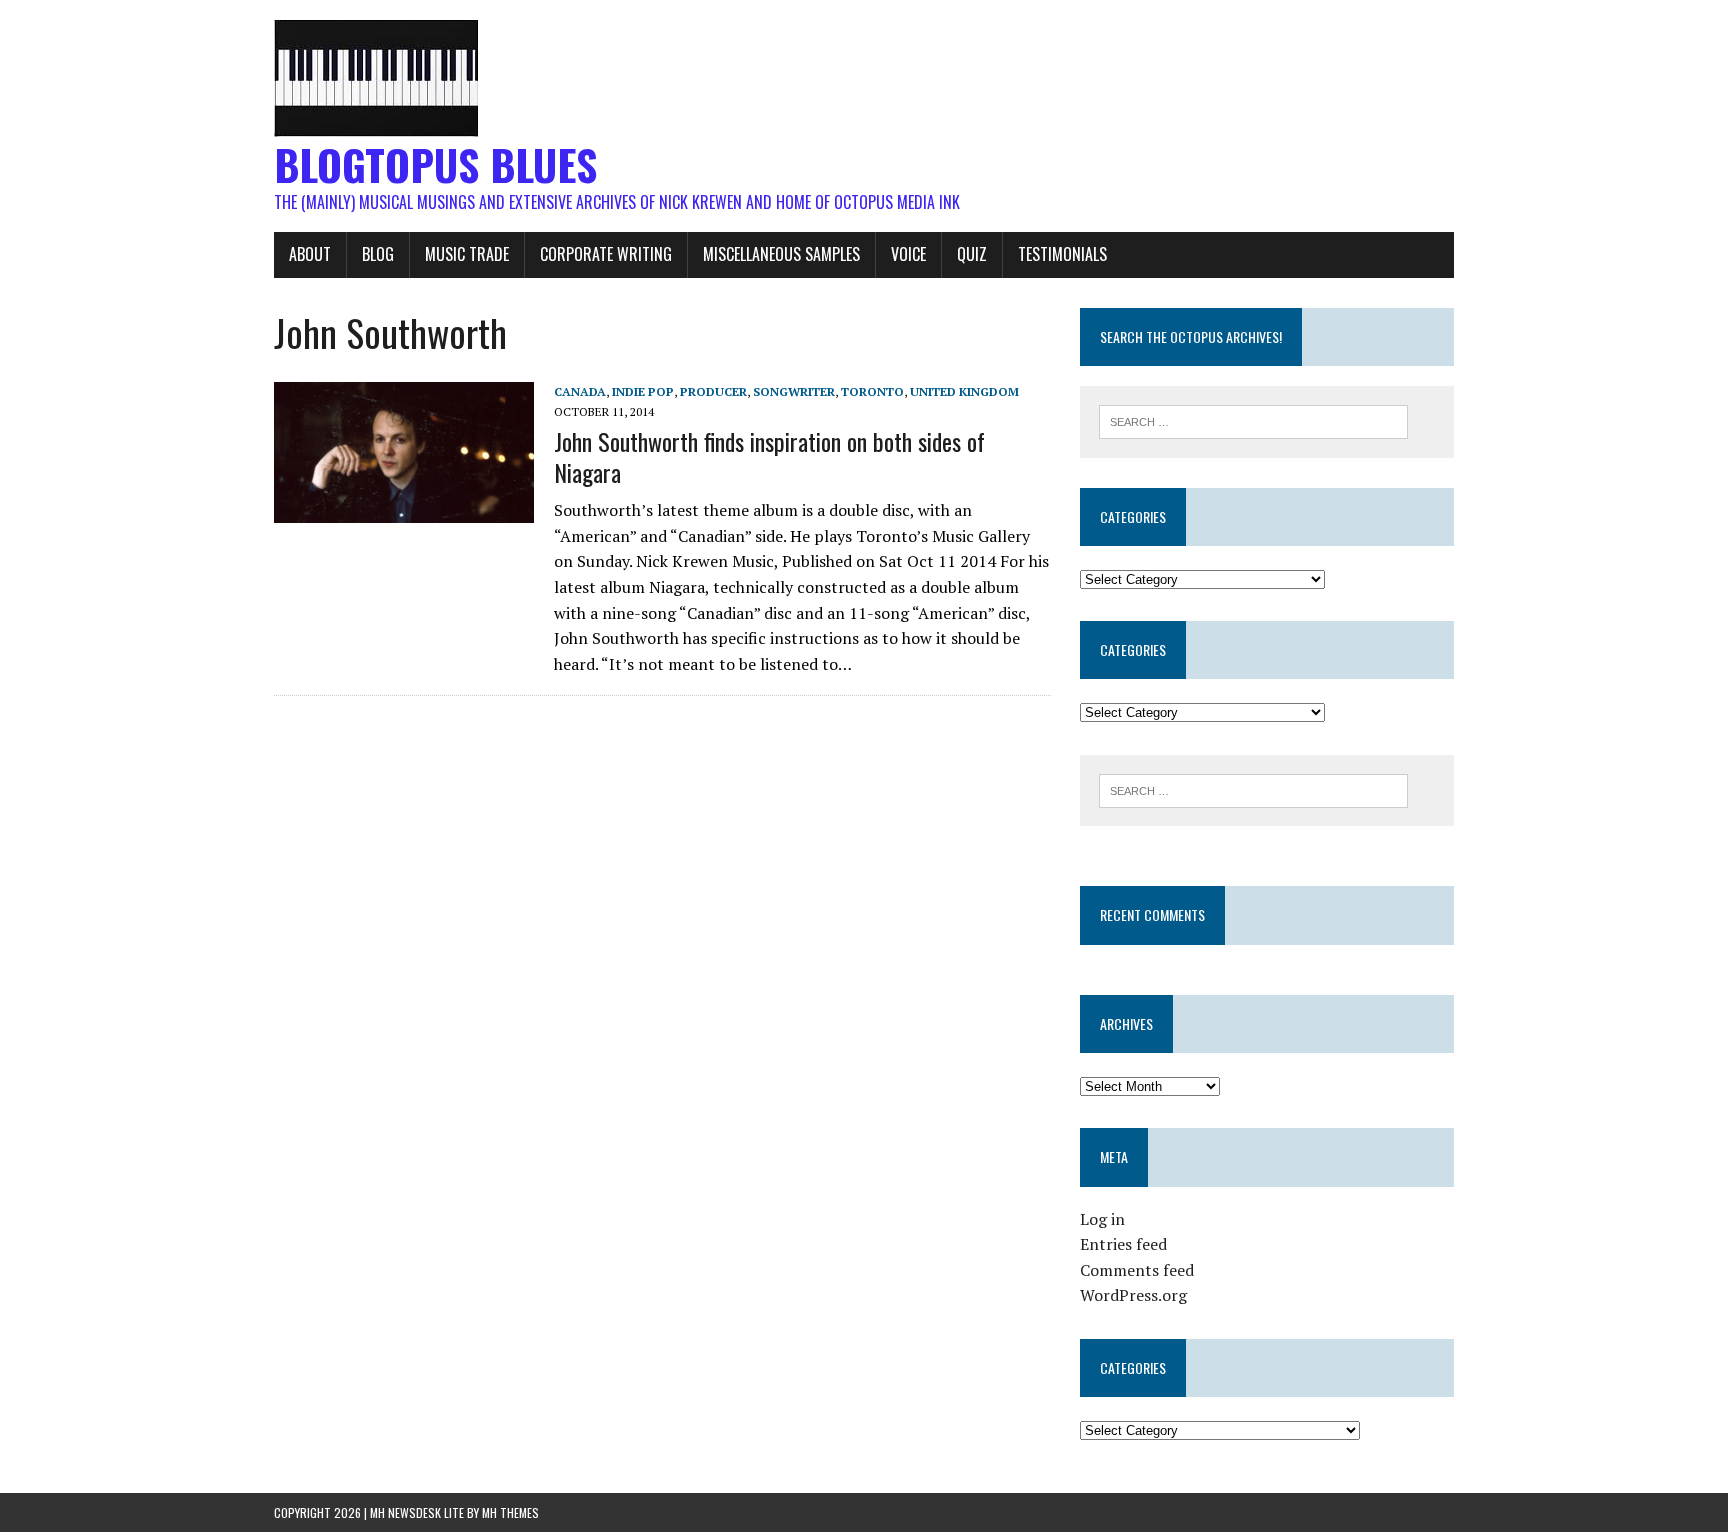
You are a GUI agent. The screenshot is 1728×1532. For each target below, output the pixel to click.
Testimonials (1062, 254)
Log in (1102, 1219)
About (310, 254)
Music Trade (467, 254)
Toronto (872, 391)
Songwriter (794, 391)
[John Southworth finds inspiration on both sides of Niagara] (404, 510)
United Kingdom (964, 391)
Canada (580, 391)
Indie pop (643, 391)
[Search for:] (1253, 420)
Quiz (972, 254)
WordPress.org (1133, 1295)
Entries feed (1123, 1244)
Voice (908, 254)
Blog (378, 254)
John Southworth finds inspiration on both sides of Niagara (769, 456)
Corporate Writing (606, 254)
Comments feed (1137, 1270)
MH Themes (510, 1512)
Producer (713, 391)
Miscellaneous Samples (781, 254)
